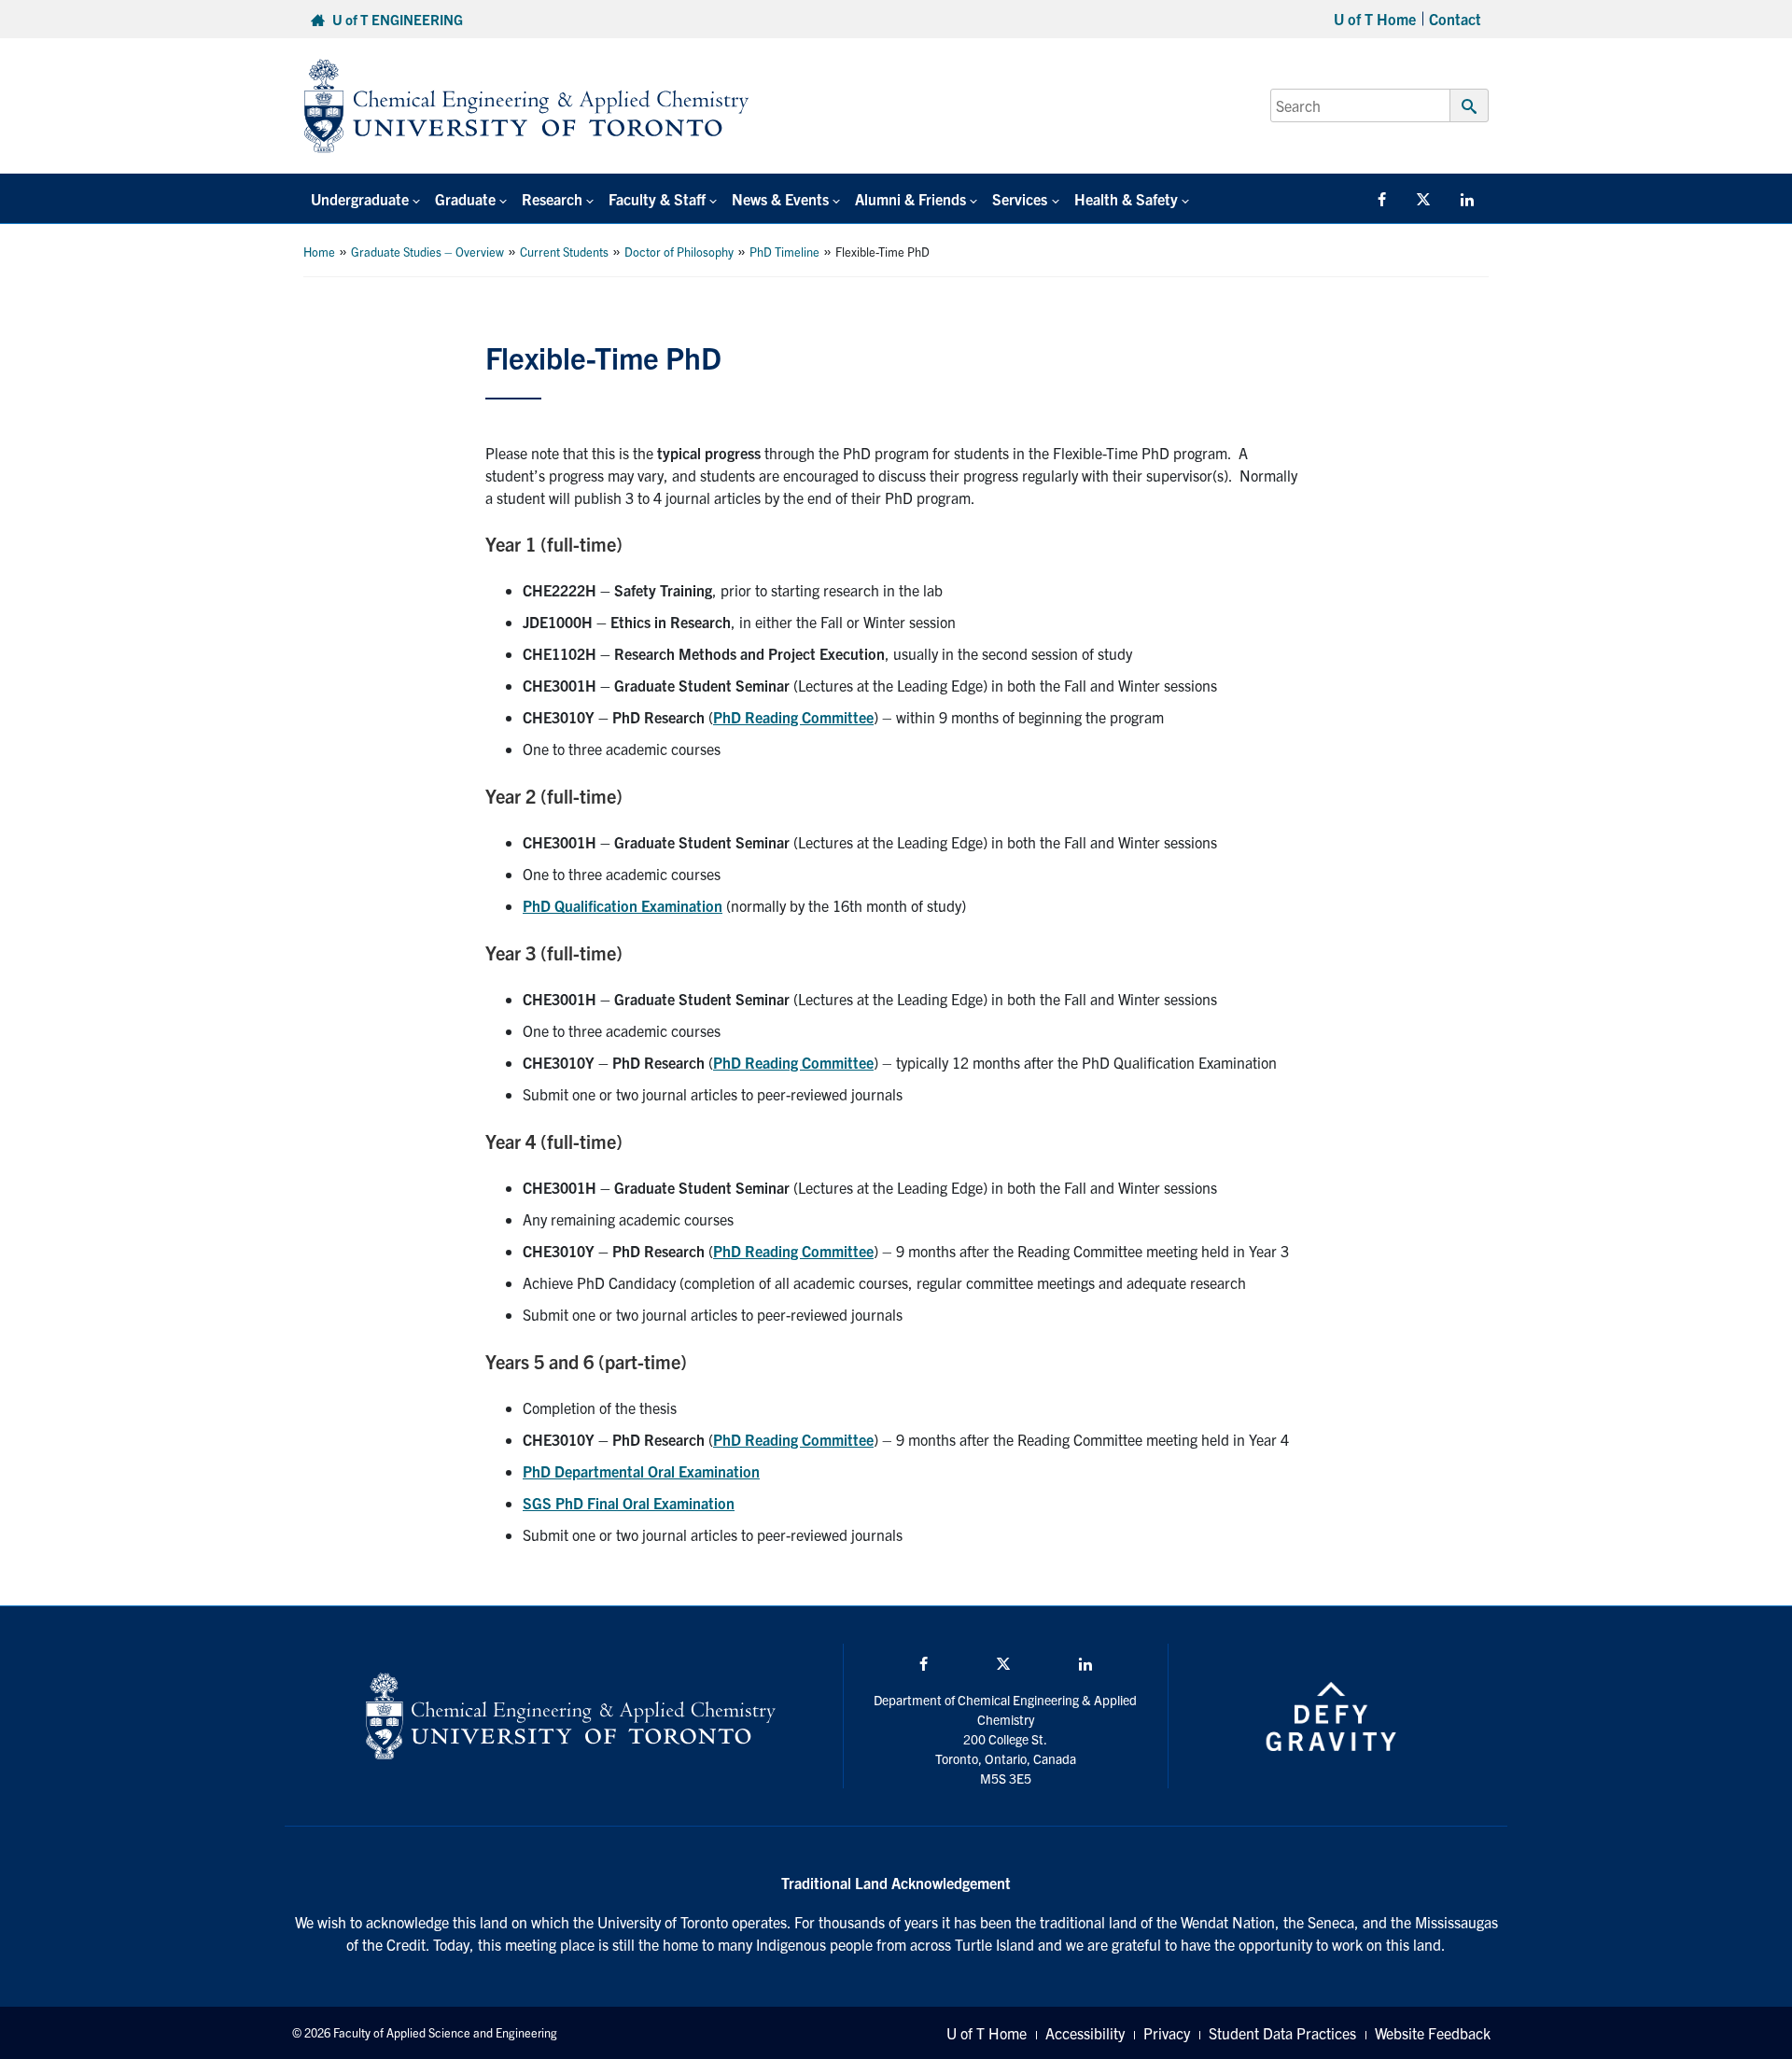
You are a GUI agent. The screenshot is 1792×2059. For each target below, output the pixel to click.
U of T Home (1375, 19)
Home (319, 252)
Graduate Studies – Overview (427, 252)
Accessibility (1085, 2033)
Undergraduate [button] (360, 199)
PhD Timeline (784, 252)
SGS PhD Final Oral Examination (629, 1503)
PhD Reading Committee (793, 717)
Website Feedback (1433, 2033)
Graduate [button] (465, 199)
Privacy (1167, 2033)
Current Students (564, 252)
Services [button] (1020, 199)
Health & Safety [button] (1126, 199)
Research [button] (552, 199)
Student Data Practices (1282, 2033)
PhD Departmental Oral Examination (641, 1471)
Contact (1455, 19)
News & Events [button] (780, 199)
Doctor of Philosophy (679, 252)
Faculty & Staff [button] (657, 199)
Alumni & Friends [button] (910, 199)
